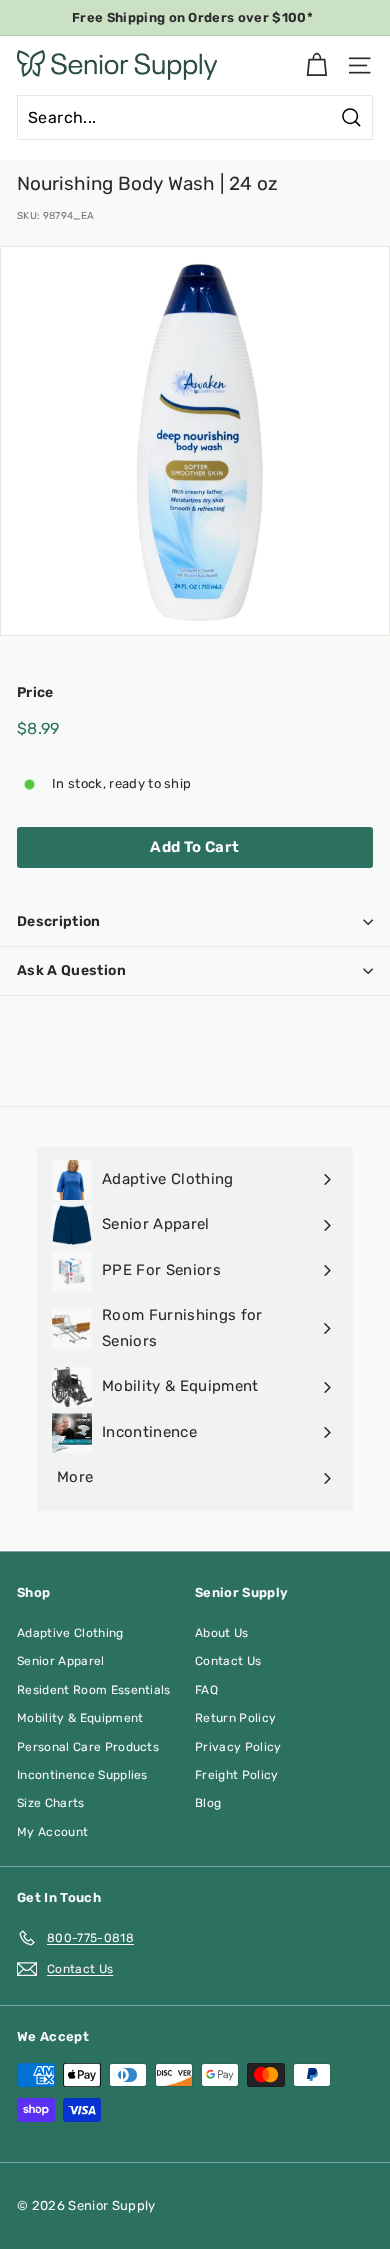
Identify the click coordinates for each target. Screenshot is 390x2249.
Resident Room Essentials (94, 1690)
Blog (208, 1803)
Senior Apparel (61, 1661)
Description (59, 921)
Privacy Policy (238, 1747)
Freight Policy (237, 1775)
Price (35, 692)
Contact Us (228, 1661)
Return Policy (235, 1718)
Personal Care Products (88, 1747)
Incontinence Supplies (82, 1775)
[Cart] (316, 65)
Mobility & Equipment (80, 1718)
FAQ (206, 1690)
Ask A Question (71, 970)
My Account (52, 1832)
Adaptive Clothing (70, 1633)
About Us (222, 1633)
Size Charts (51, 1803)
